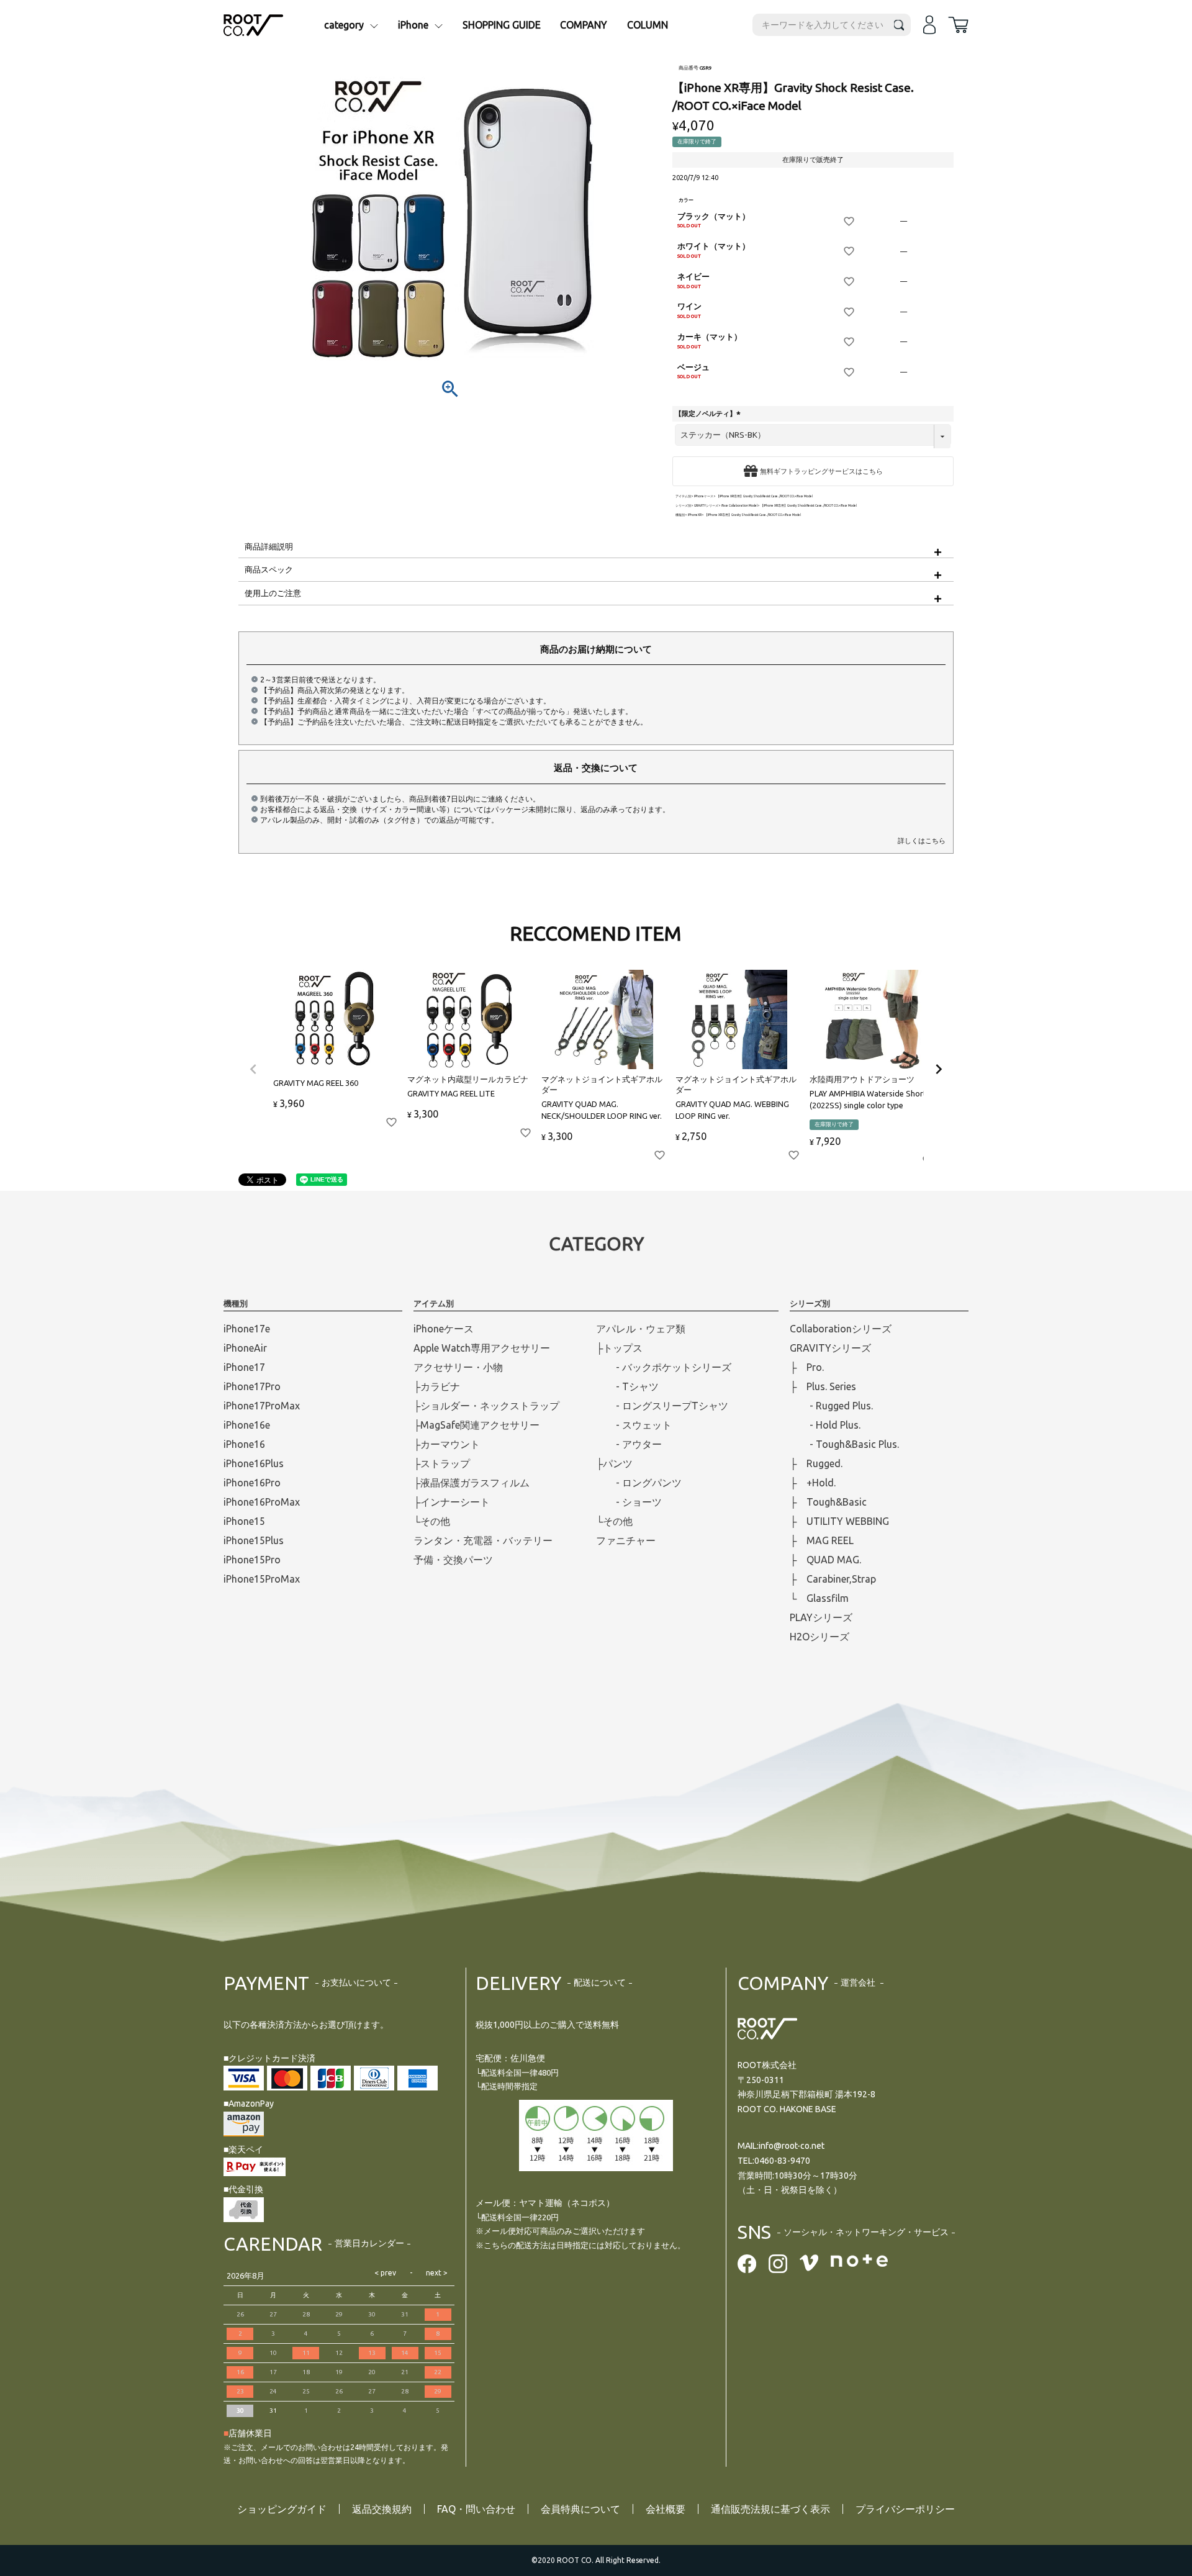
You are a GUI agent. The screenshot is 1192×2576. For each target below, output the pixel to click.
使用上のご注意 (273, 593)
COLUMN (648, 25)
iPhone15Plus (254, 1540)
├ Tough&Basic (828, 1502)
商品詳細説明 (269, 546)
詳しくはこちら (922, 841)
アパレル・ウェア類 (641, 1329)
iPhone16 (244, 1444)
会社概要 (666, 2509)
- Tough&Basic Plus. (844, 1444)
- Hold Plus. (825, 1425)
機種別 (680, 515)
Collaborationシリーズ (841, 1329)
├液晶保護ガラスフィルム (472, 1483)
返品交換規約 (382, 2509)
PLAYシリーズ (821, 1617)
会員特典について (580, 2509)
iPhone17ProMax (262, 1406)
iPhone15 (244, 1521)
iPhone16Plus (254, 1463)
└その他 (432, 1521)
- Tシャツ (627, 1386)
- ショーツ (629, 1502)
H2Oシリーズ (819, 1637)
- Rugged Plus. (831, 1406)
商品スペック (269, 569)
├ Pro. (807, 1367)
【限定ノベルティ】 (709, 414)
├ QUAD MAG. (825, 1560)
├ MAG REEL (822, 1540)
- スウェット (634, 1425)
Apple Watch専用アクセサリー (482, 1348)
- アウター (629, 1444)
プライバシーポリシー (905, 2509)
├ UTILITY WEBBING (839, 1521)
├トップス (619, 1348)
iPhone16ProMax (262, 1502)
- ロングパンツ (639, 1483)
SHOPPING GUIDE (502, 25)
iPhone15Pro (252, 1560)
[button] (253, 1069)
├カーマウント (447, 1444)
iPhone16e (247, 1425)
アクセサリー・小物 (458, 1367)
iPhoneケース (704, 496)
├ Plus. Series (823, 1386)
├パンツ (614, 1463)
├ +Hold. (813, 1483)
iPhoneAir (245, 1348)
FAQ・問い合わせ (476, 2509)
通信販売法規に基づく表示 (770, 2509)
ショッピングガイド (282, 2509)
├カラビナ (437, 1386)
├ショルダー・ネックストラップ (486, 1406)
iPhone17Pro (252, 1386)
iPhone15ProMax (262, 1579)
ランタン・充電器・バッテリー (483, 1540)
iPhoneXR (695, 515)
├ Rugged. (816, 1463)
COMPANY (584, 25)
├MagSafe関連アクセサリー (476, 1425)
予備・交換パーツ (453, 1560)
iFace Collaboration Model (739, 506)
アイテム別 (683, 496)
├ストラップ (442, 1463)
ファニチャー (626, 1540)
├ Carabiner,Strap (833, 1579)
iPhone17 (244, 1367)
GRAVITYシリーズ (706, 506)
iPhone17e (247, 1329)
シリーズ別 (683, 506)
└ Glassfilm (819, 1598)
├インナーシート (452, 1502)
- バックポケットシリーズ (664, 1367)
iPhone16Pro (252, 1483)
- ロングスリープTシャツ (662, 1406)
